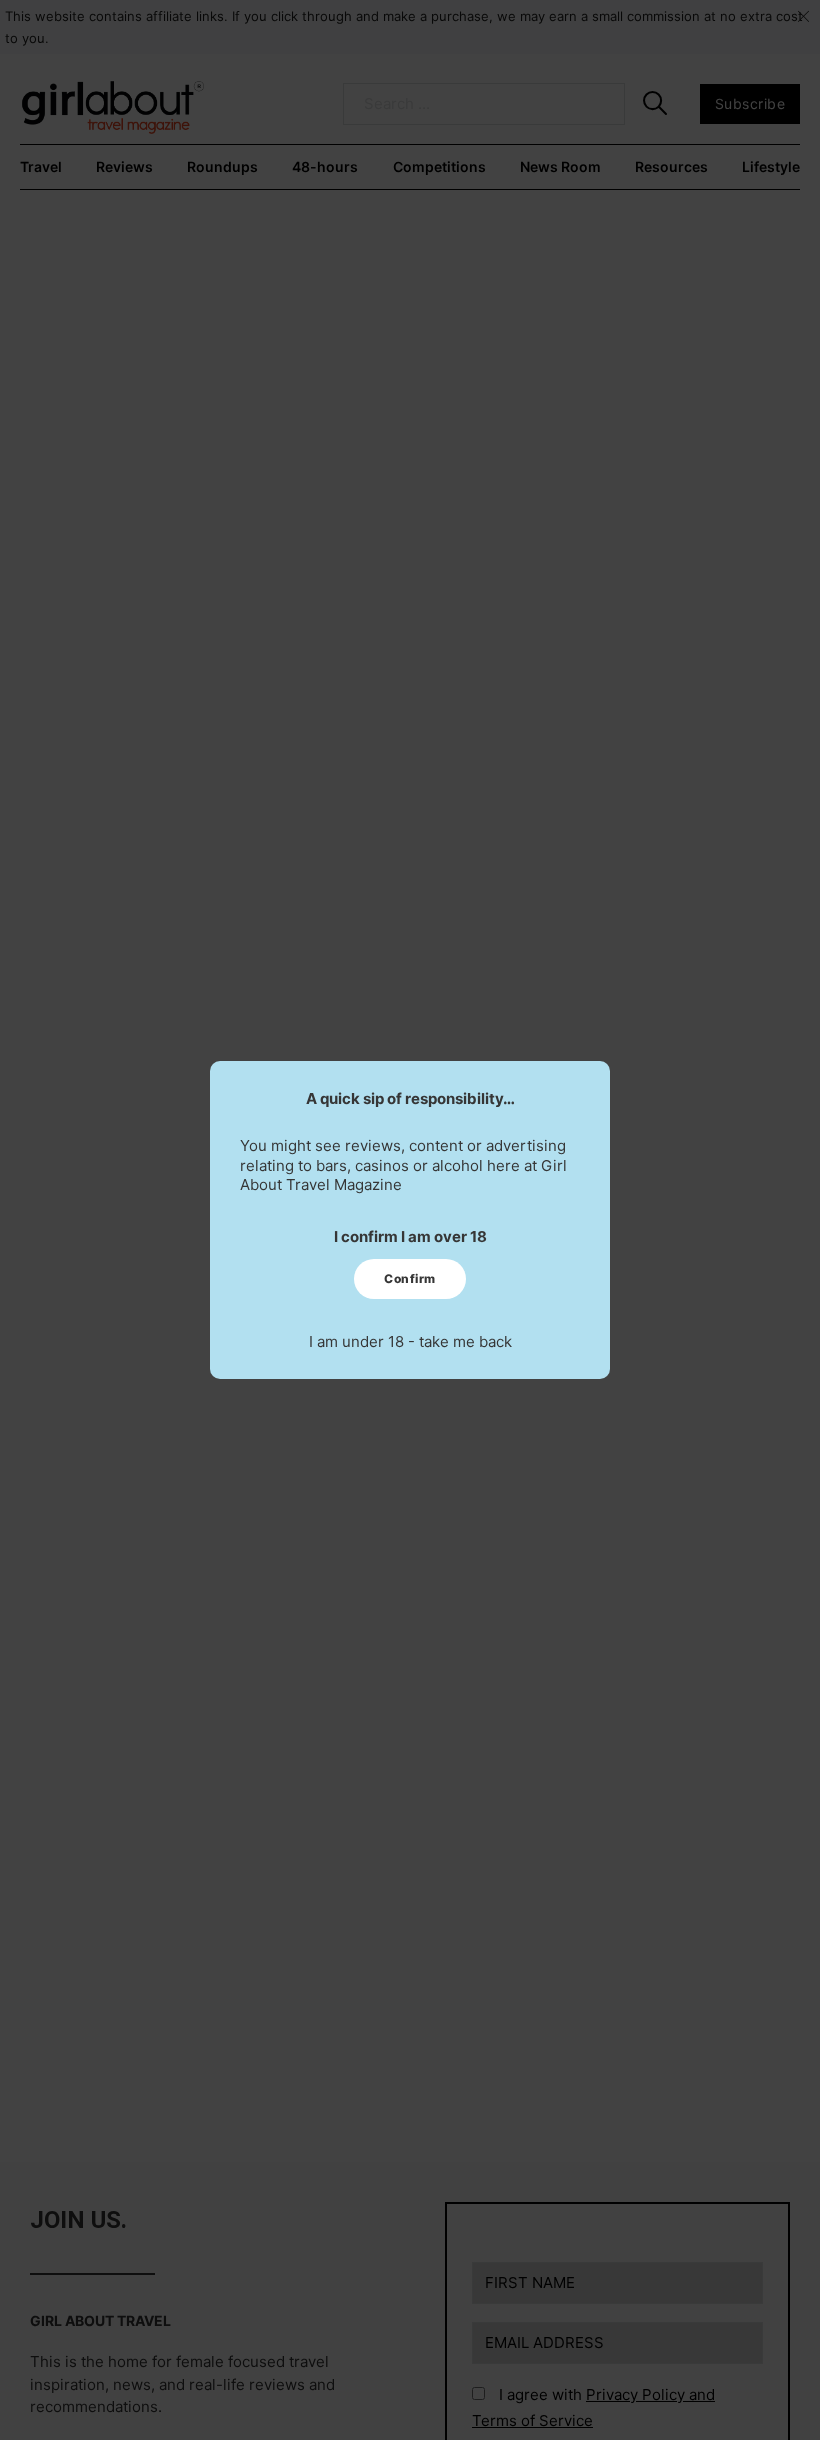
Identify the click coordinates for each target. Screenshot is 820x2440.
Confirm (410, 1278)
